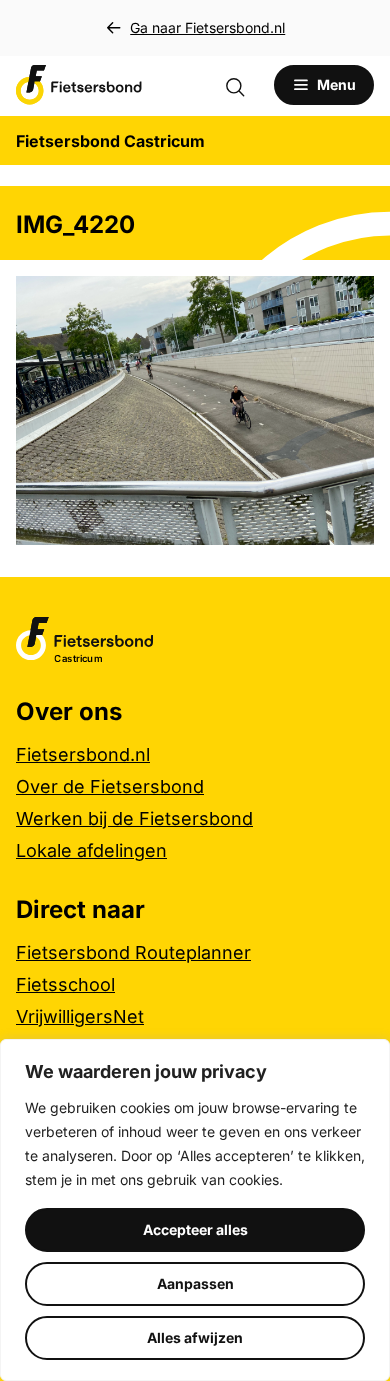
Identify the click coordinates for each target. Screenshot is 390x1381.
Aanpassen (195, 1283)
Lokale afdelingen (91, 850)
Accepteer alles (195, 1229)
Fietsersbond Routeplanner (133, 952)
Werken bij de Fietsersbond (134, 818)
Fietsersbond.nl (83, 754)
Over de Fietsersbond (110, 786)
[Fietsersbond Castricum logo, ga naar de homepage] (79, 85)
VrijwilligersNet (80, 1016)
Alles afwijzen (195, 1337)
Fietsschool (65, 984)
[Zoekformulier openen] (245, 85)
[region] (195, 1210)
